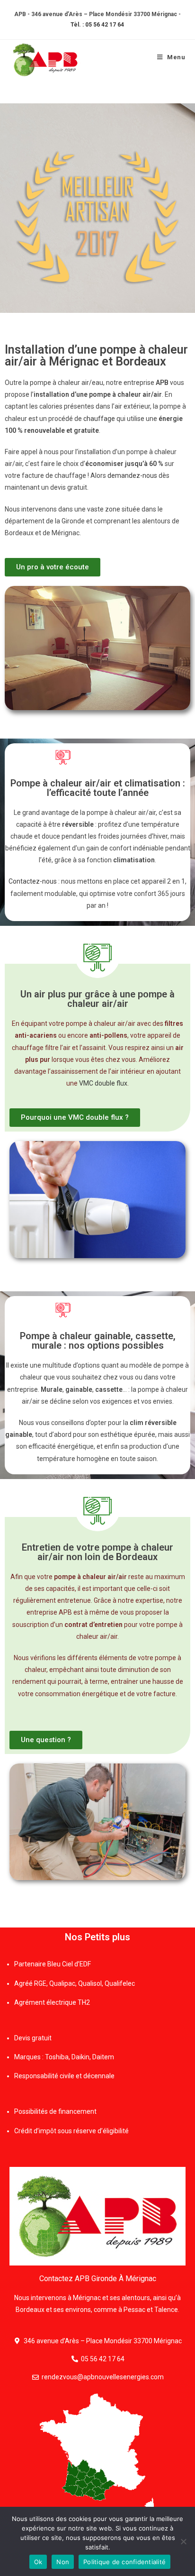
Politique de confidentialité (124, 2562)
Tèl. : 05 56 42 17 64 (97, 25)
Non (63, 2562)
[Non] (183, 2541)
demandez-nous (132, 475)
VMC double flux (103, 1083)
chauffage (99, 419)
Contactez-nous (33, 881)
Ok (38, 2562)
